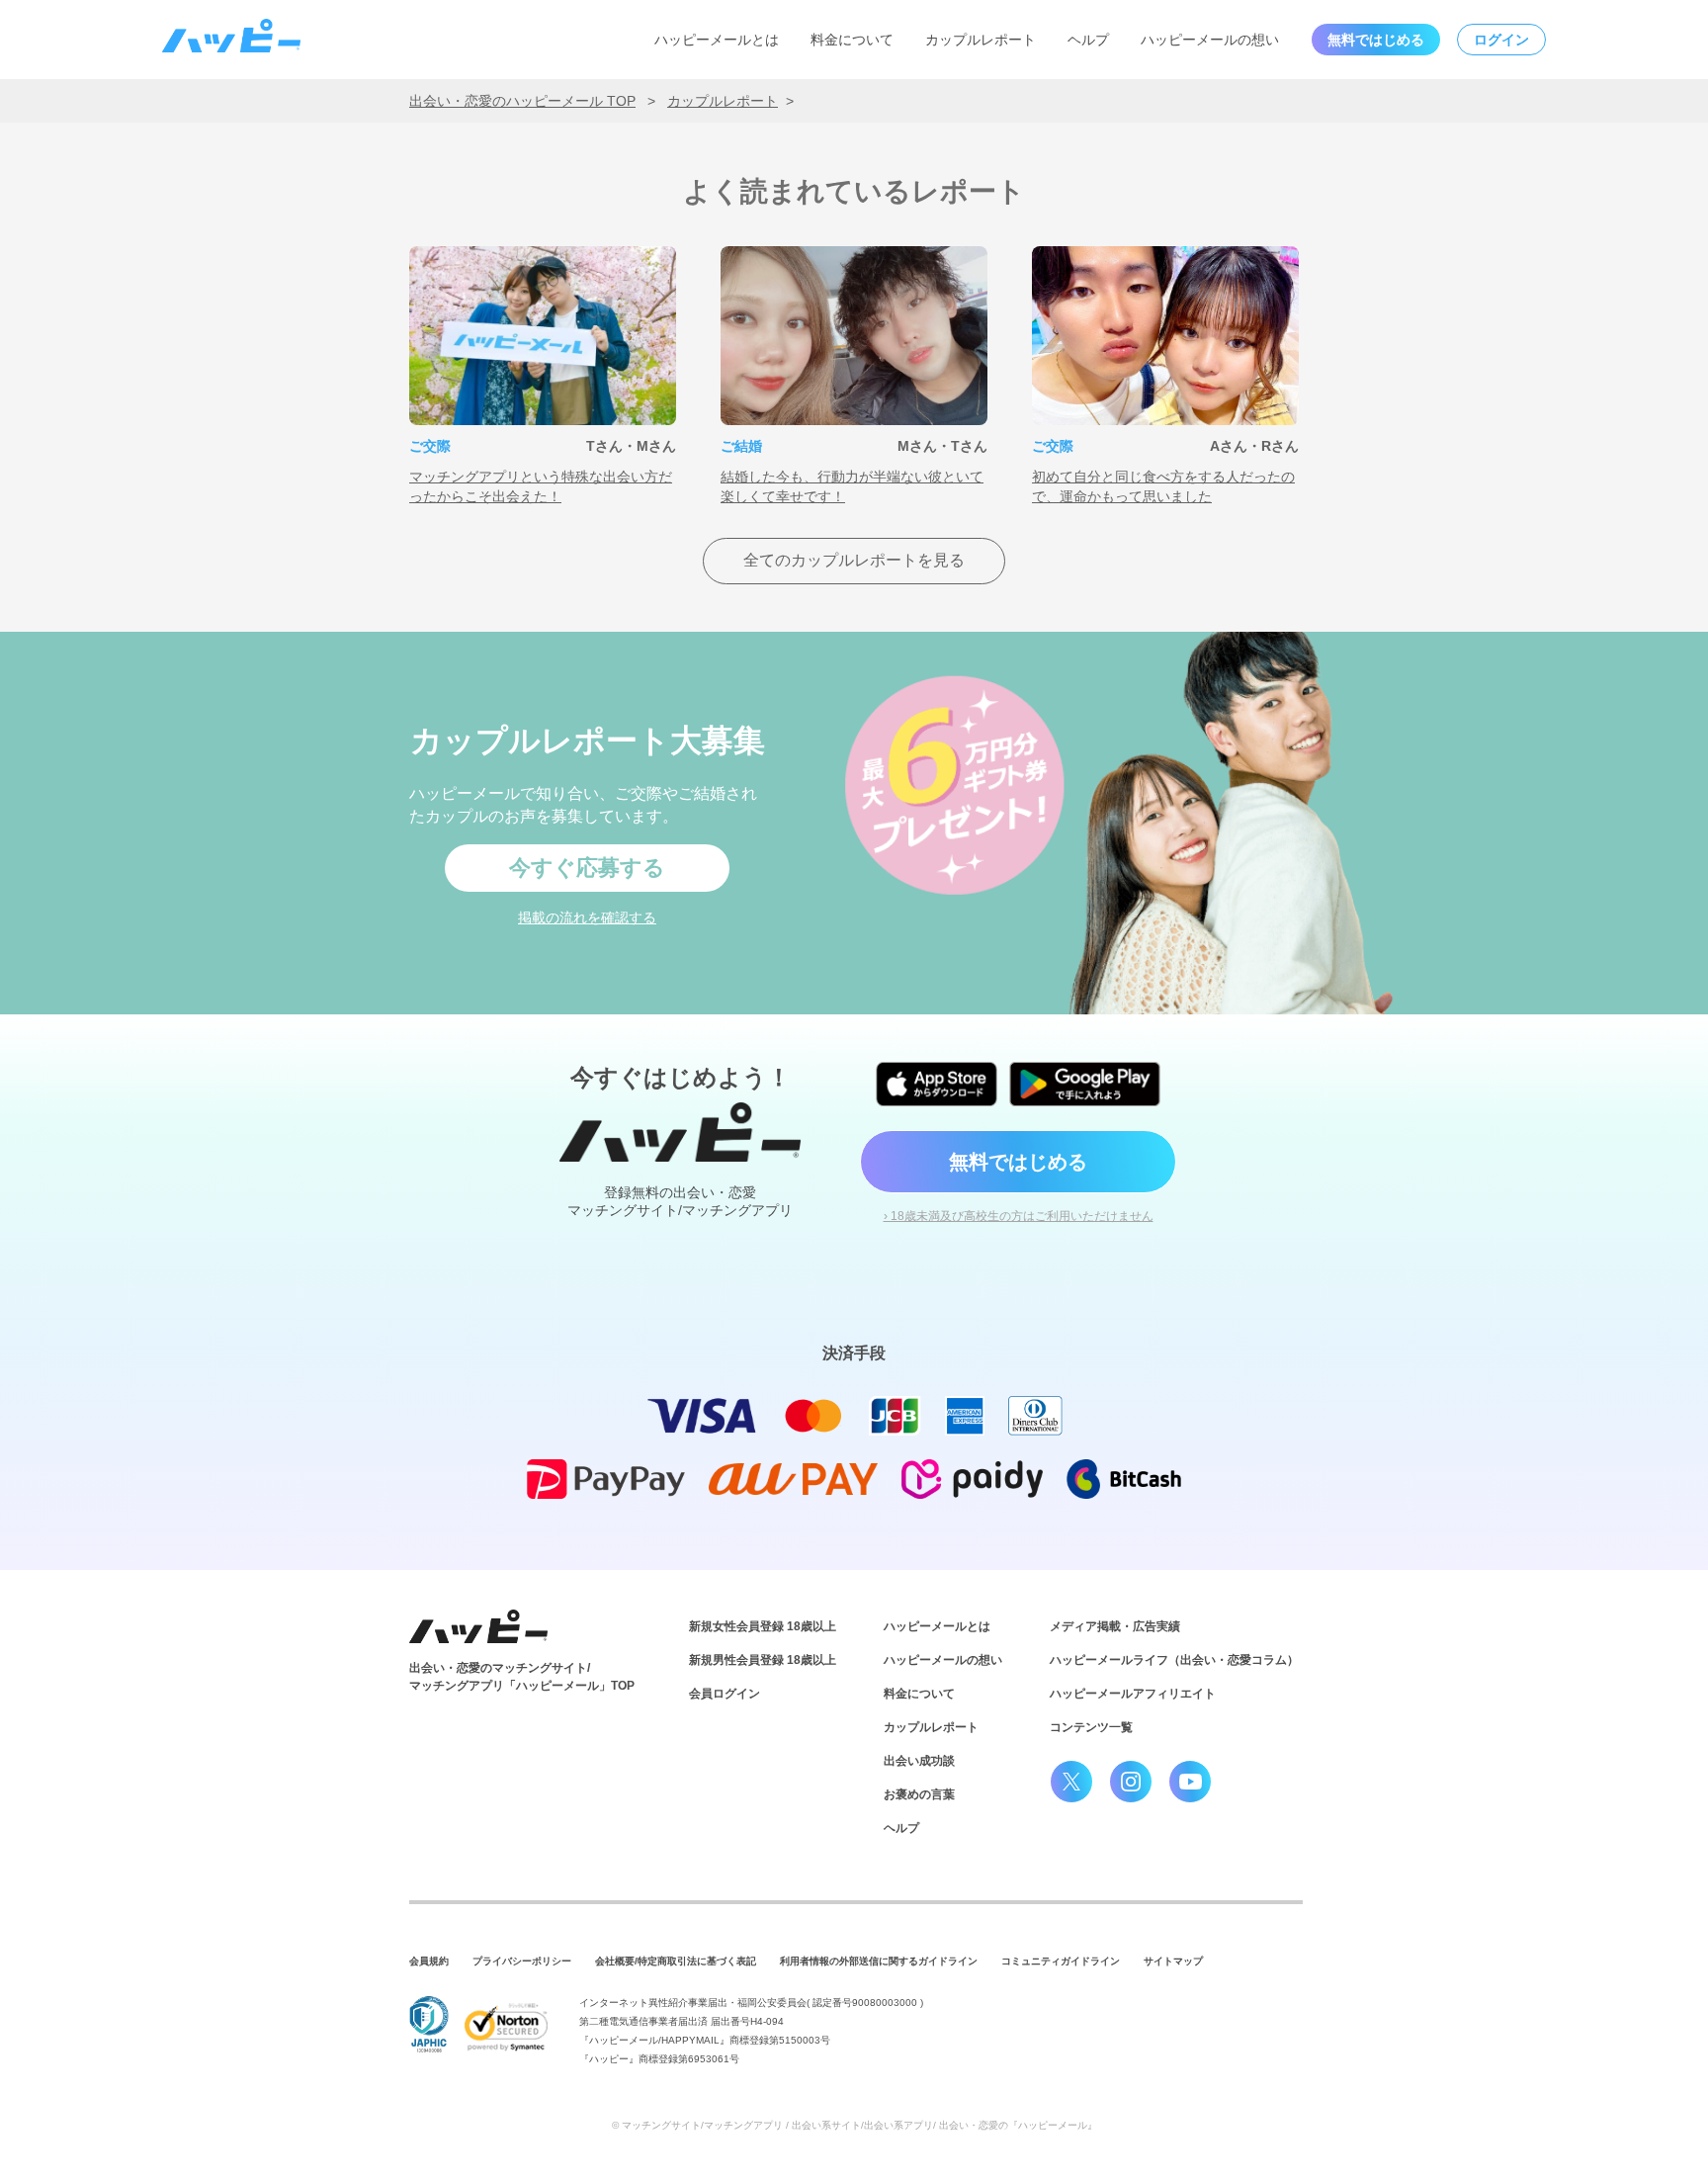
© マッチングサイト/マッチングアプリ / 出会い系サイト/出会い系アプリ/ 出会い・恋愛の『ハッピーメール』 (854, 2125)
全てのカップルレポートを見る (854, 560)
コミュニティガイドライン (1061, 1961)
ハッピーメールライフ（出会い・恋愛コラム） (1174, 1660)
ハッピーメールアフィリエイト (1133, 1694)
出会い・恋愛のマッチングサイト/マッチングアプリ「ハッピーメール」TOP (522, 1677)
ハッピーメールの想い (1210, 40)
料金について (852, 40)
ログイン (1501, 40)
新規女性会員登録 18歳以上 (763, 1626)
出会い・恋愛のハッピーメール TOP (522, 101)
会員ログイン (725, 1694)
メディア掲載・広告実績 (1115, 1626)
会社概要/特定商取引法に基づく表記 (676, 1961)
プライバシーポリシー (522, 1961)
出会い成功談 (919, 1761)
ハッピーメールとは (717, 40)
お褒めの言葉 (919, 1794)
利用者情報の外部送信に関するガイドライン (879, 1961)
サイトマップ (1173, 1961)
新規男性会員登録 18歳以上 (763, 1660)
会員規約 (429, 1961)
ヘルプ (1088, 40)
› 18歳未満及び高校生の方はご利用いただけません (1019, 1216)
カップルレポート (981, 40)
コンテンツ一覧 (1091, 1727)
